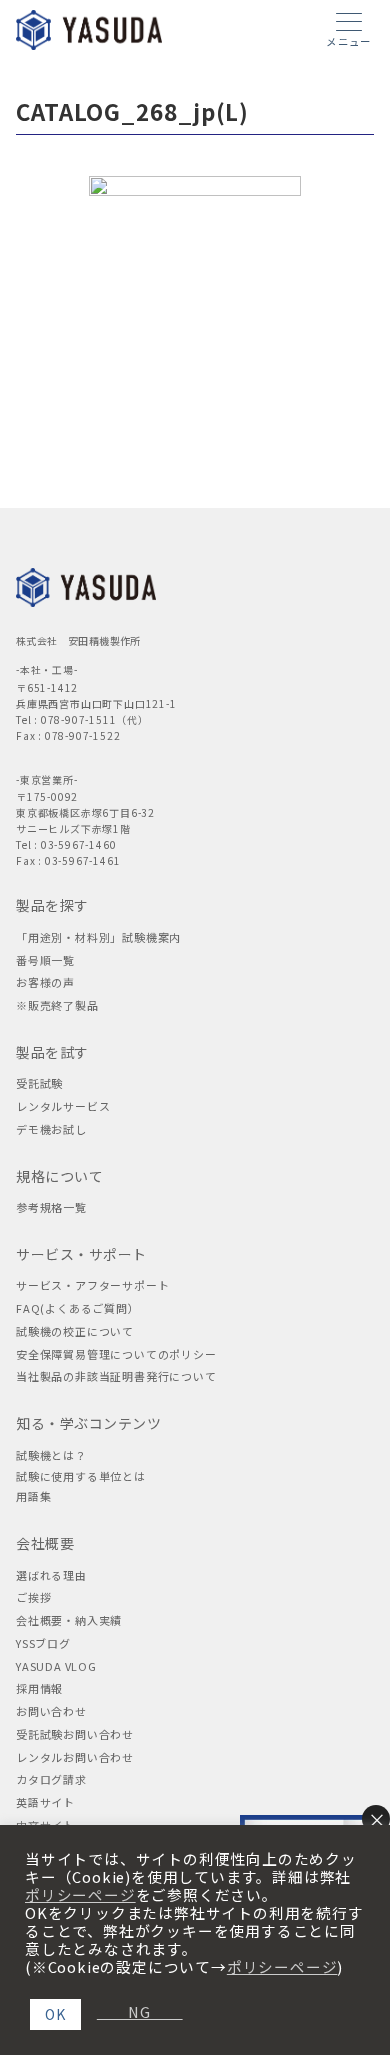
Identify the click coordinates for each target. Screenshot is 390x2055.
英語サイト (45, 1802)
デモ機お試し (51, 1129)
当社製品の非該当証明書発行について (116, 1376)
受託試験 (39, 1083)
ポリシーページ (80, 1895)
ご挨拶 (33, 1597)
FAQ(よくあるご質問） (78, 1308)
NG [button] (132, 2012)
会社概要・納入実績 (69, 1620)
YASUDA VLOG (56, 1666)
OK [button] (55, 2014)
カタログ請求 (51, 1779)
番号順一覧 (45, 960)
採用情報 (39, 1688)
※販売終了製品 (57, 1005)
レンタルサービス (63, 1106)
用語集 (33, 1496)
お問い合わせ (51, 1711)
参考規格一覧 (51, 1207)
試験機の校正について (75, 1331)
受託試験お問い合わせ (75, 1734)
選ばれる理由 (51, 1575)
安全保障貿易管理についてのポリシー (116, 1354)
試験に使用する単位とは (81, 1476)
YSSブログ (43, 1643)
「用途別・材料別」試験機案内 (98, 937)
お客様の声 (45, 982)
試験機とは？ (51, 1455)
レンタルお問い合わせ (75, 1757)
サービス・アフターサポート (92, 1285)
